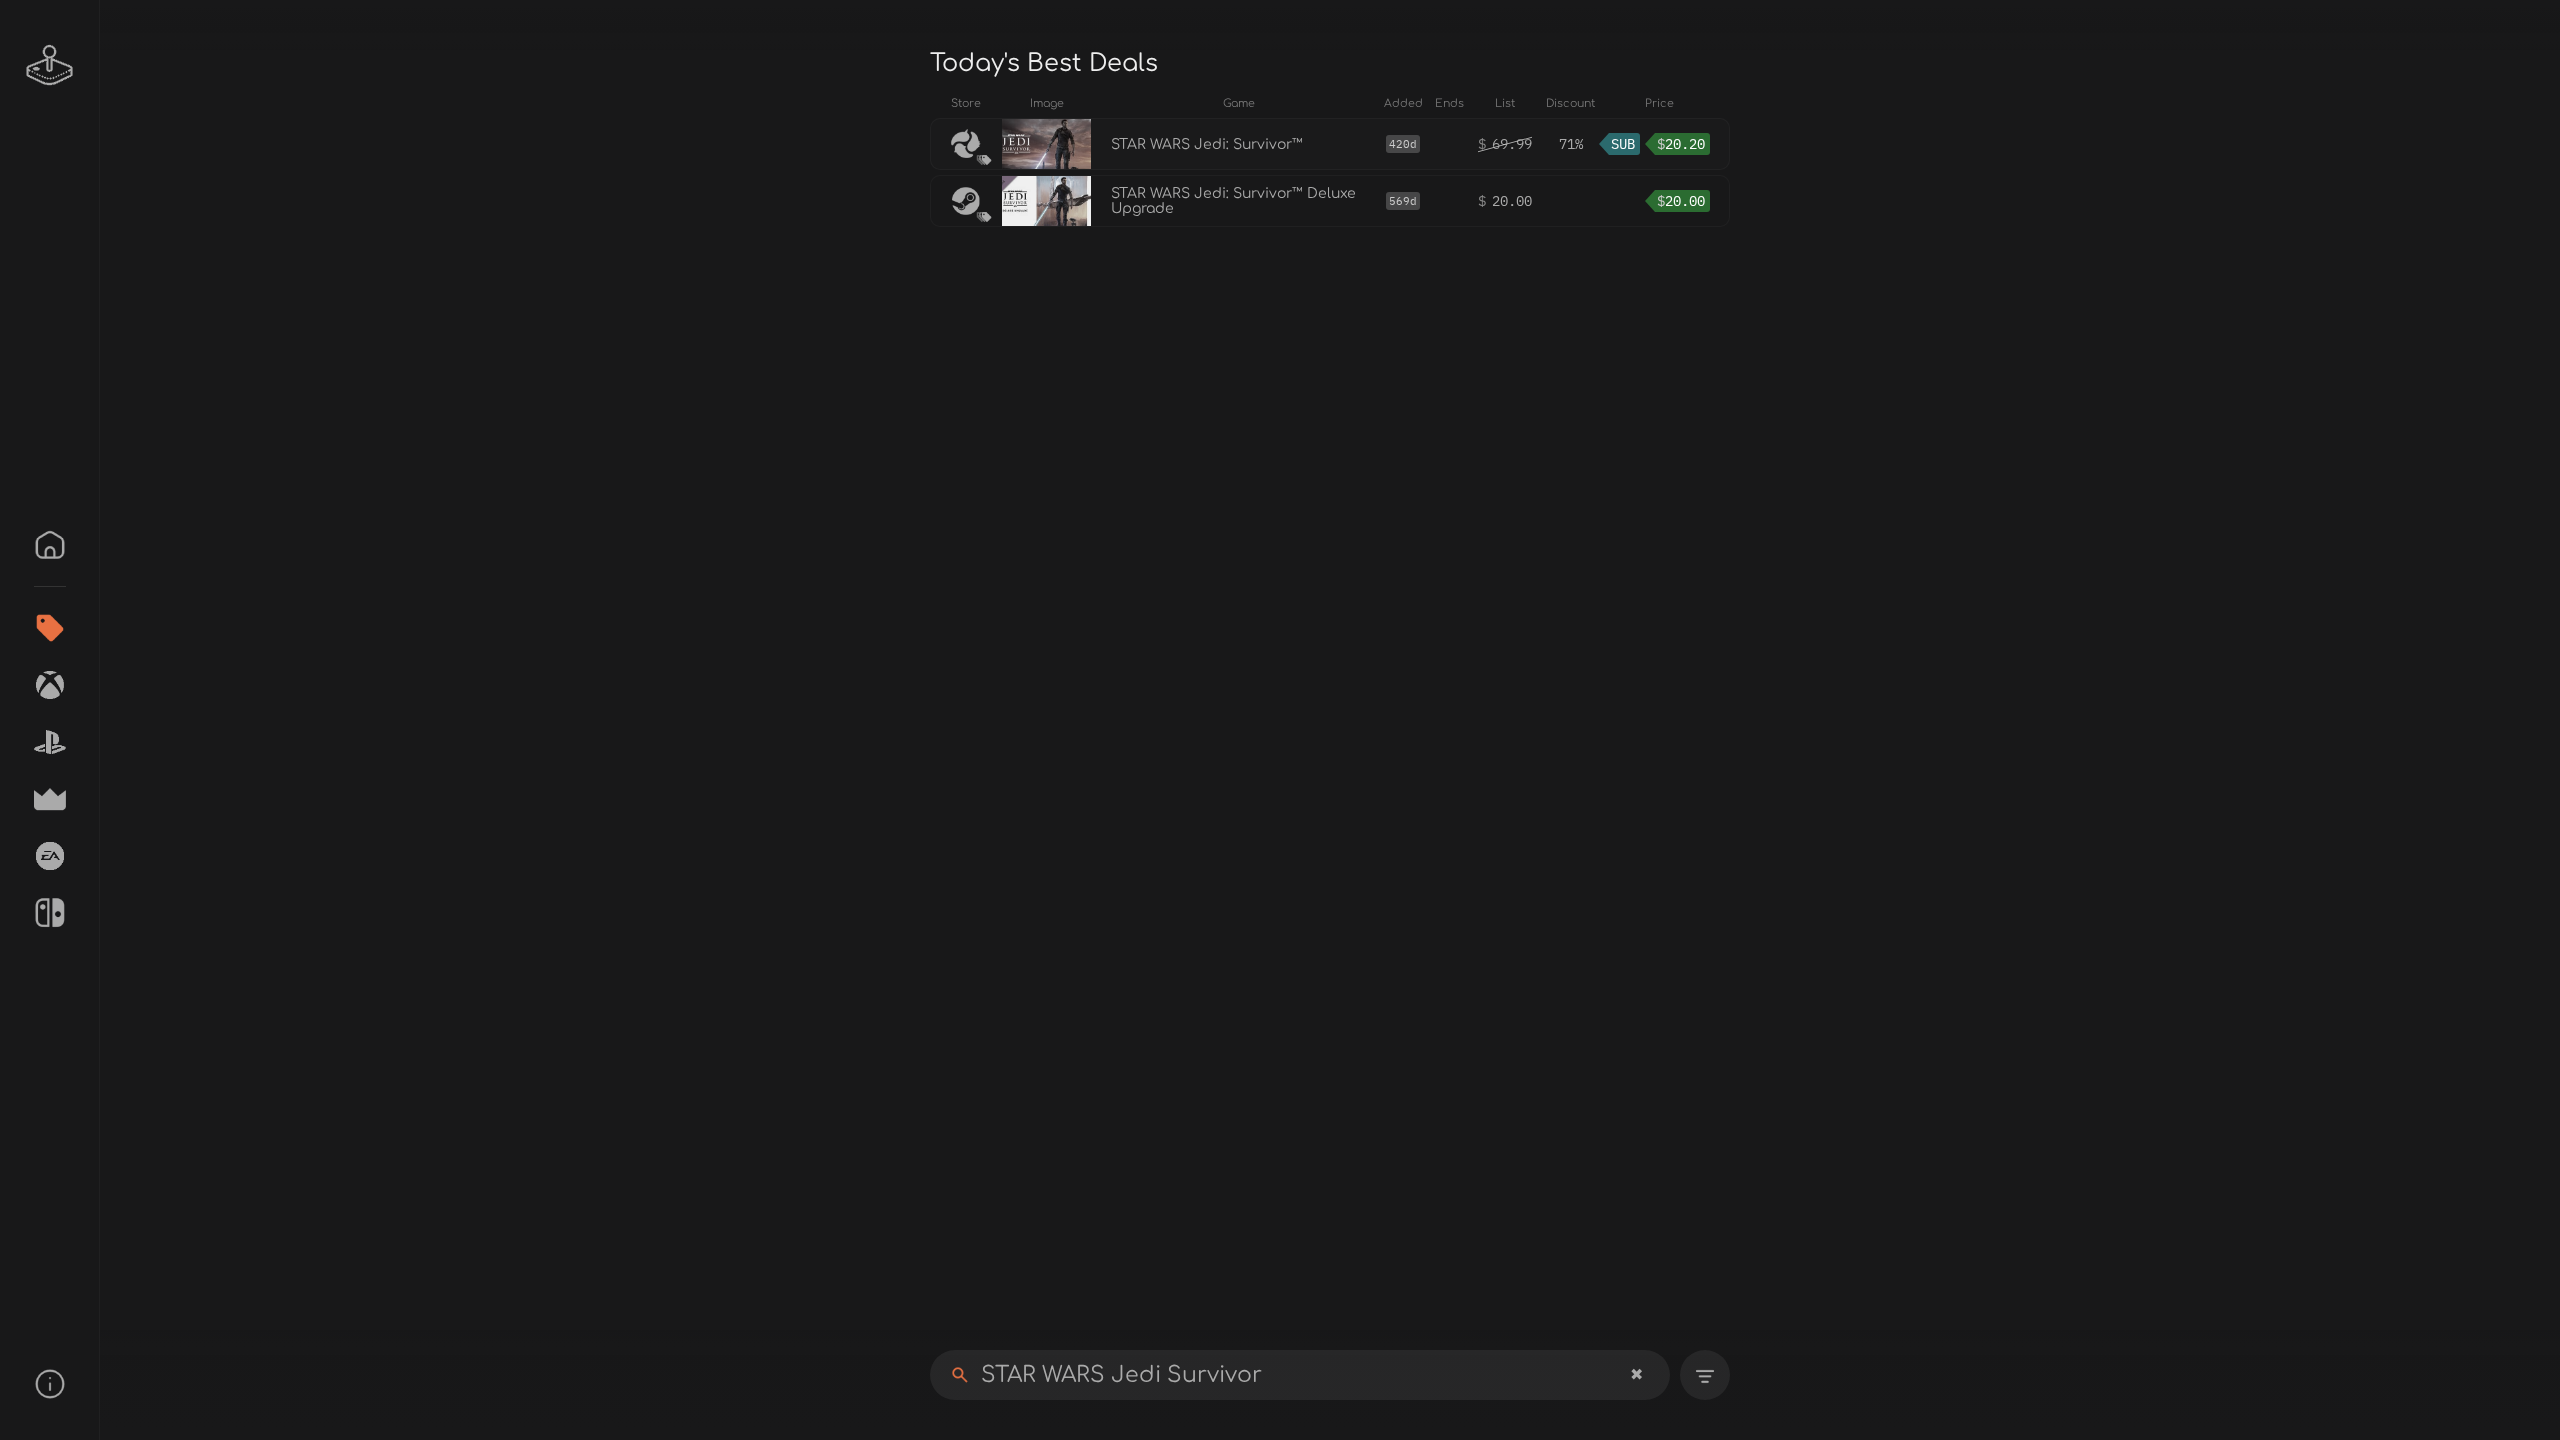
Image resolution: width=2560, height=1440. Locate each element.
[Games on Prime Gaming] (50, 799)
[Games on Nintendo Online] (50, 913)
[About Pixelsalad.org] (50, 1384)
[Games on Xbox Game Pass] (50, 685)
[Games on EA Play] (50, 856)
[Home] (50, 545)
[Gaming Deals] (50, 628)
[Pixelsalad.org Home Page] (50, 65)
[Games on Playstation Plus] (50, 742)
